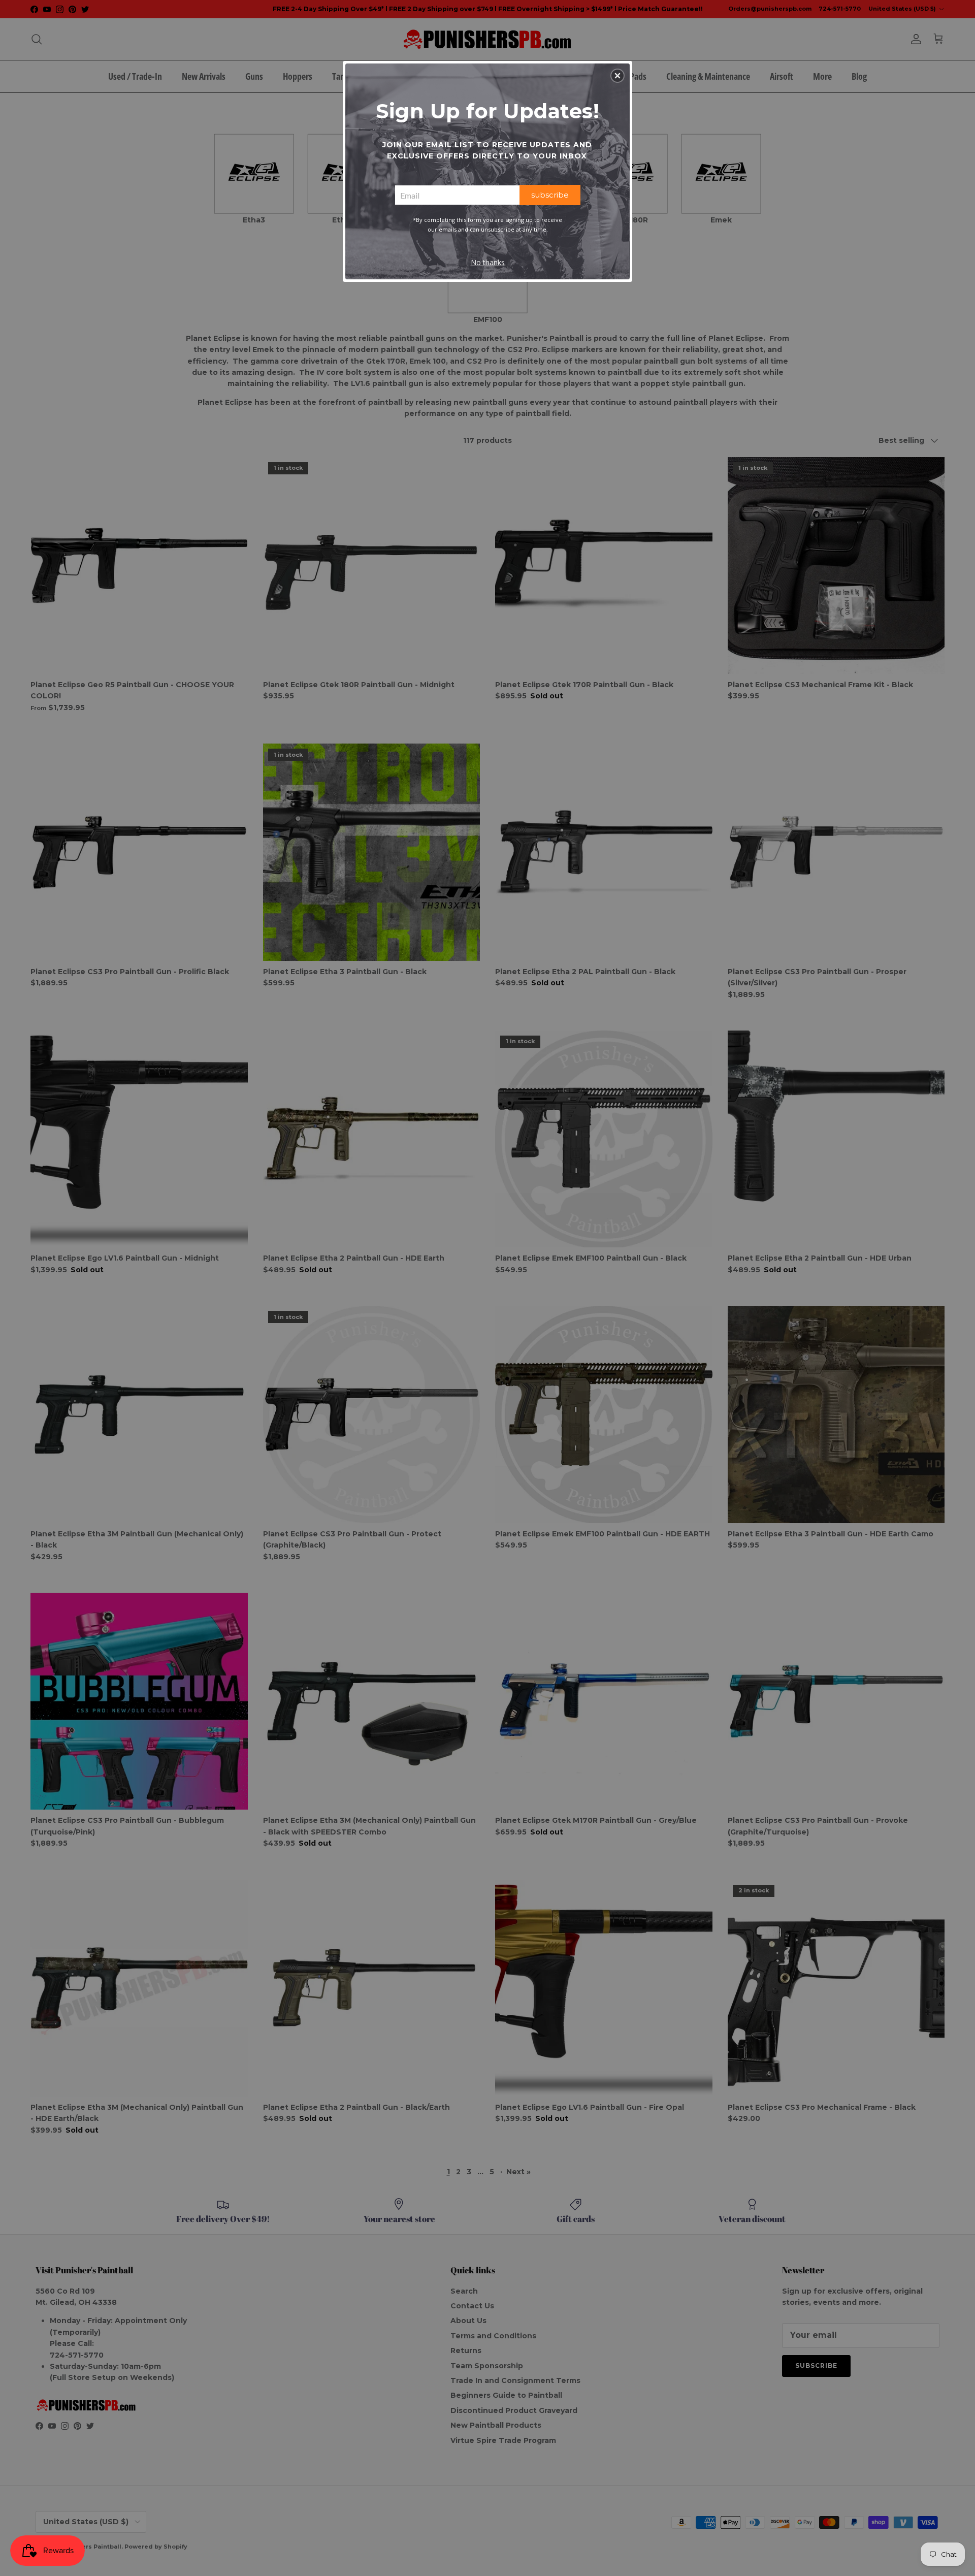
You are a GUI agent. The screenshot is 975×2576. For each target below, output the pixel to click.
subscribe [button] (550, 195)
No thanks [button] (488, 262)
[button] (617, 76)
